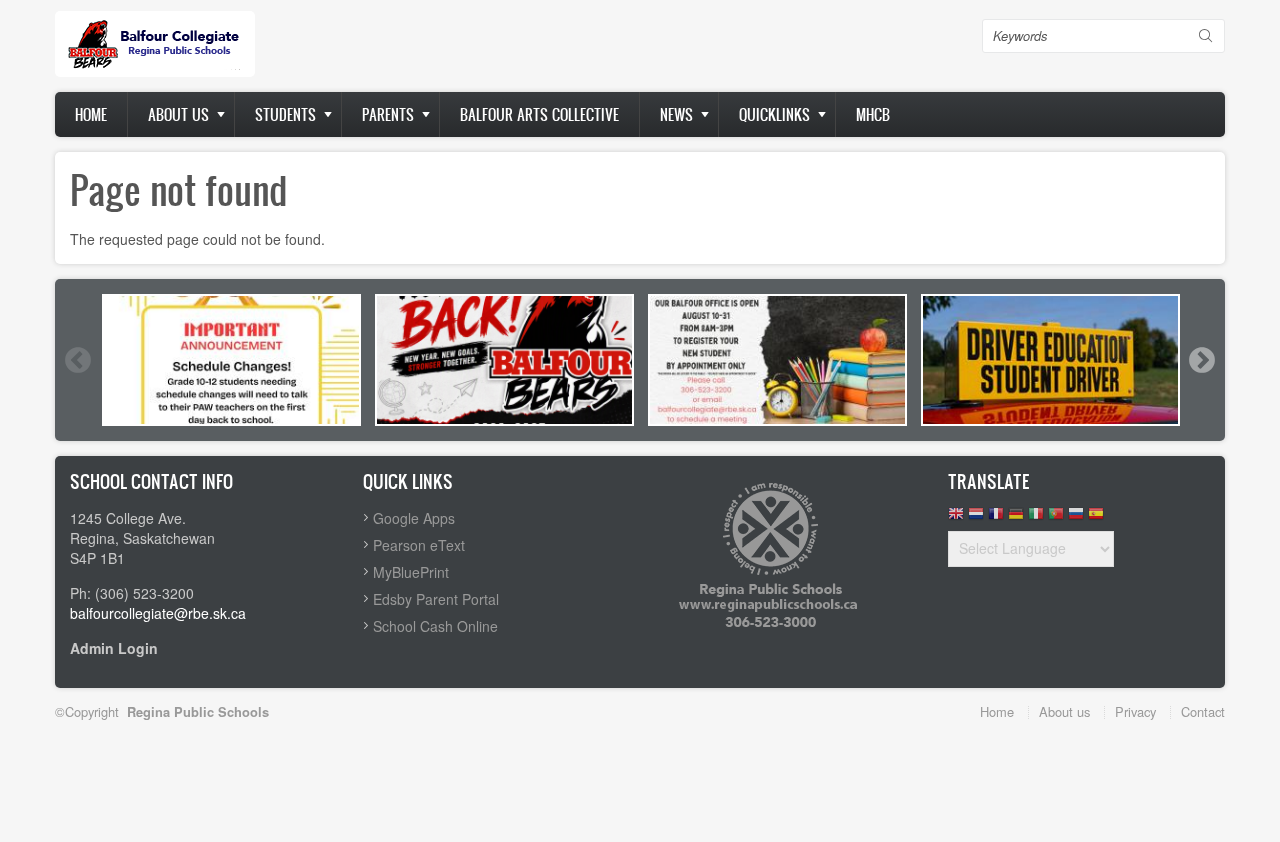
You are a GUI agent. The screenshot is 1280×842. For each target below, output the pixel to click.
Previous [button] (77, 360)
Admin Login (114, 648)
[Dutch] (976, 518)
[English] (956, 518)
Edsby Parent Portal (436, 599)
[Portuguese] (1056, 518)
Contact (1203, 711)
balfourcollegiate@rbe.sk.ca (158, 613)
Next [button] (1201, 360)
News (676, 114)
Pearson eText (419, 545)
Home (91, 114)
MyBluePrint (411, 572)
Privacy (1135, 711)
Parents (388, 114)
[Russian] (1076, 518)
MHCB (873, 114)
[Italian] (1036, 518)
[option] (231, 360)
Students (285, 114)
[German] (1016, 518)
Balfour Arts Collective (539, 114)
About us (178, 114)
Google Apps (414, 518)
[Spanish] (1096, 518)
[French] (996, 518)
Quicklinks (774, 114)
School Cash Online (435, 626)
